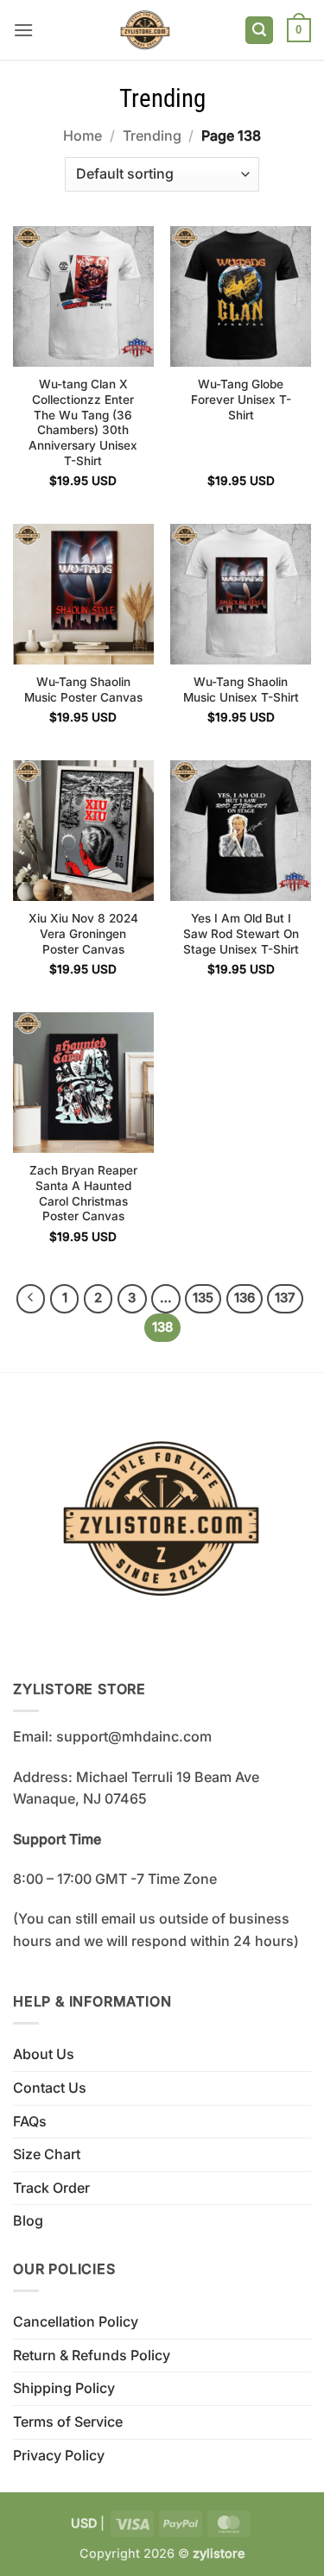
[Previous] (31, 1299)
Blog (28, 2220)
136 (245, 1298)
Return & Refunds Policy (92, 2355)
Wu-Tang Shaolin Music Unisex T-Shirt (241, 690)
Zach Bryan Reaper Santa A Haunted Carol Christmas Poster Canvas (83, 1193)
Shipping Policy (64, 2388)
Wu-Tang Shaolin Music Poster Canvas (83, 690)
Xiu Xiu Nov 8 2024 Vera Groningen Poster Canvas (83, 933)
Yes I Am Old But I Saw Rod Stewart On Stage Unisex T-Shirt (241, 933)
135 (203, 1298)
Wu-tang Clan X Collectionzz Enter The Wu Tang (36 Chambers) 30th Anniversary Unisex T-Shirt (83, 422)
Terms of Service (68, 2422)
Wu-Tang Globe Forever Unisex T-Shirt (241, 399)
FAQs (30, 2121)
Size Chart (47, 2154)
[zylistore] (145, 30)
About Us (44, 2054)
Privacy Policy (59, 2455)
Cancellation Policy (76, 2321)
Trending (152, 135)
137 (285, 1298)
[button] (23, 30)
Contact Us (50, 2088)
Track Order (51, 2188)
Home (83, 135)
